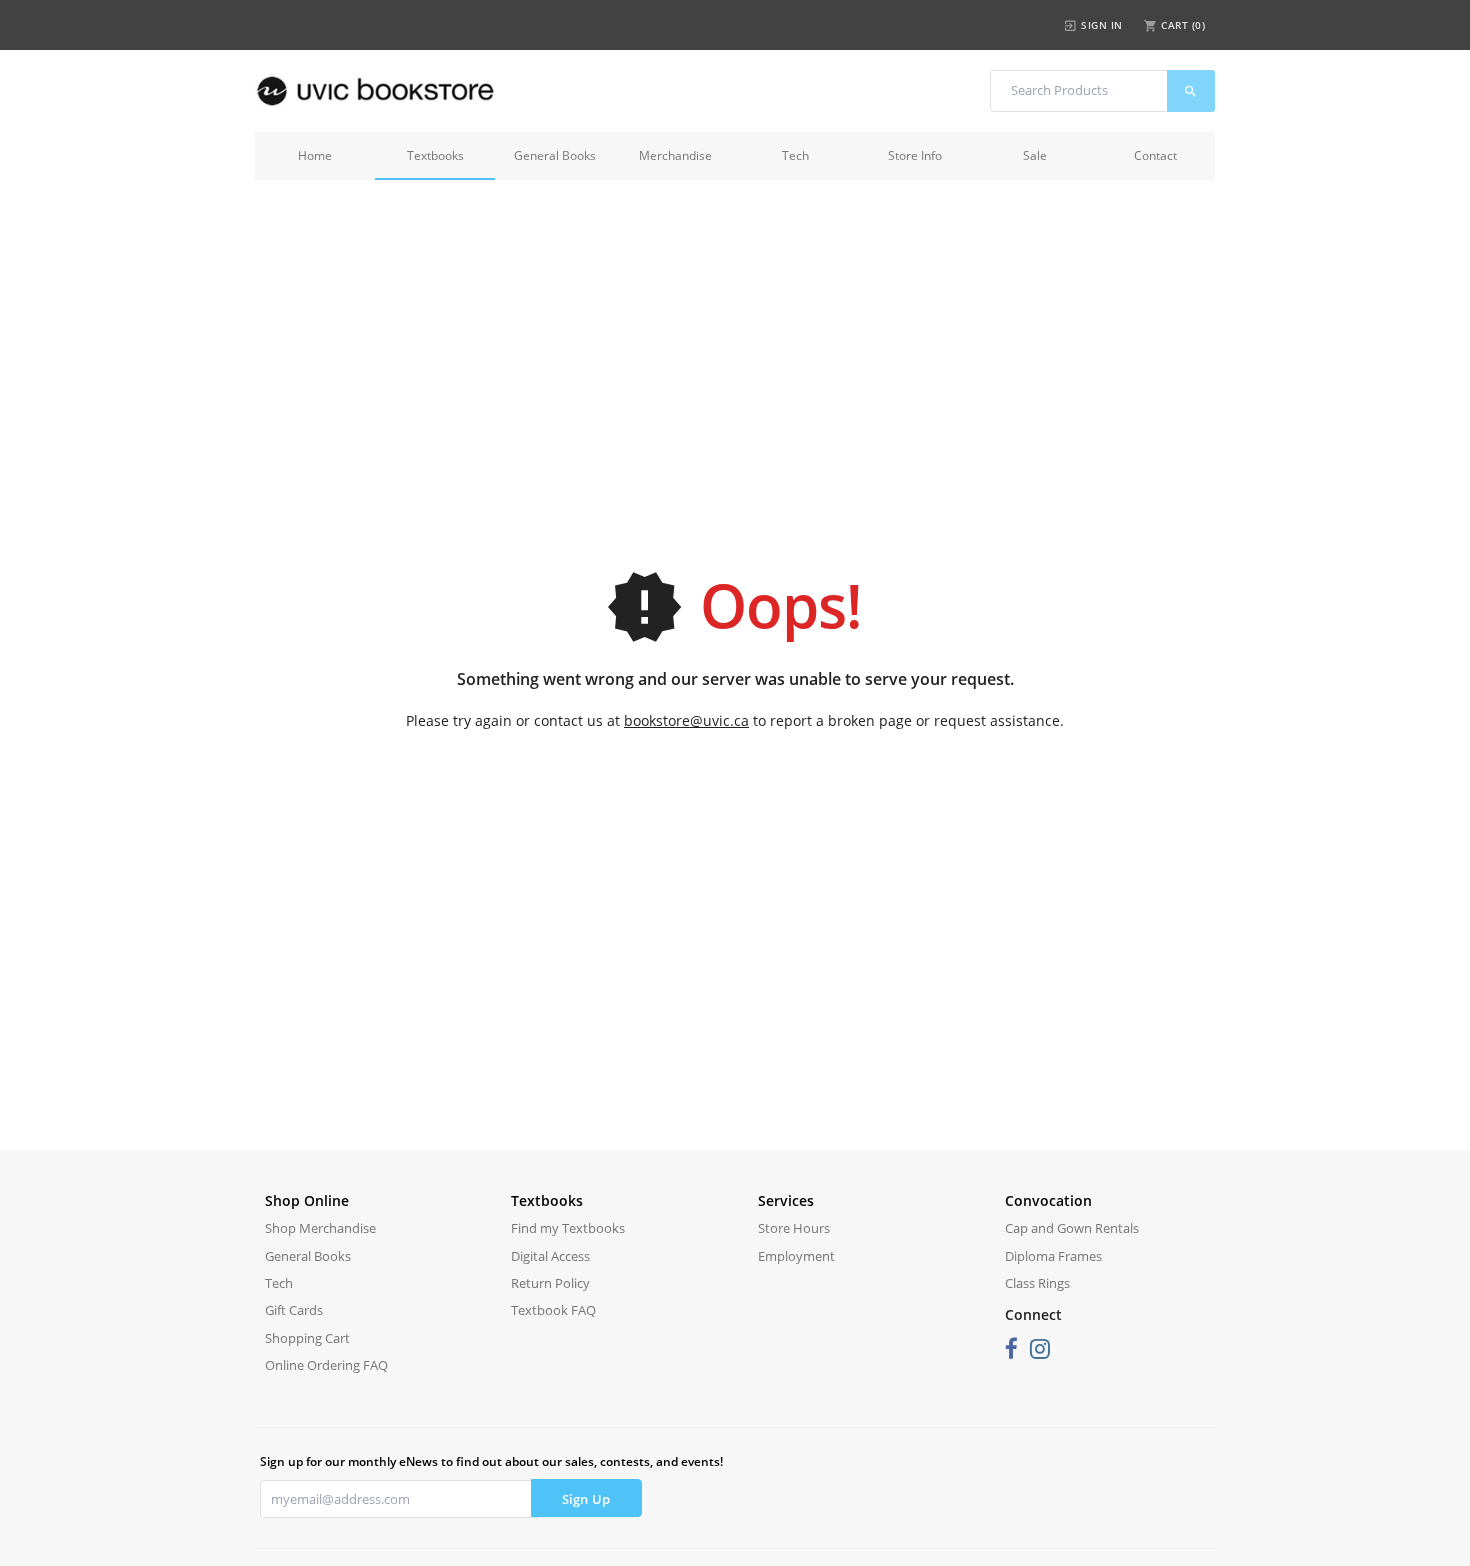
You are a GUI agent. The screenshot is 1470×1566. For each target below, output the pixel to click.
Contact (1155, 155)
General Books (555, 155)
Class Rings (1037, 1283)
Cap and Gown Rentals (1072, 1228)
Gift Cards (294, 1310)
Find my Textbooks (568, 1228)
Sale (1035, 155)
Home (315, 155)
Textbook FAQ (553, 1310)
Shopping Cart (307, 1338)
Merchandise (675, 155)
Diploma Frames (1053, 1256)
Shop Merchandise (320, 1228)
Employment (796, 1256)
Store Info (915, 155)
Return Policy (550, 1283)
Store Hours (794, 1228)
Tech (795, 155)
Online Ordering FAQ (326, 1365)
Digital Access (550, 1256)
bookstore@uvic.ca (686, 720)
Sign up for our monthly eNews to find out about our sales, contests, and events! (491, 1461)
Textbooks (435, 155)
